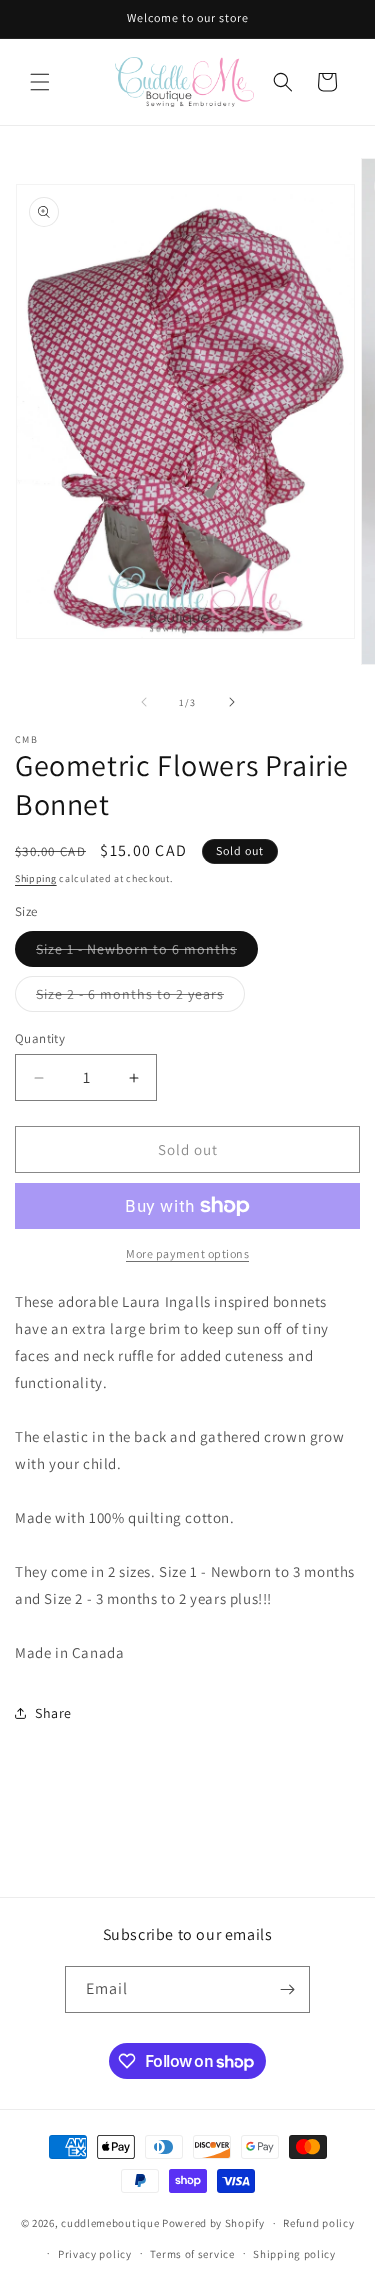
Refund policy (318, 2223)
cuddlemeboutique (110, 2223)
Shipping (36, 878)
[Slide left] (144, 702)
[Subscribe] (287, 1989)
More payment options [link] (187, 1253)
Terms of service (192, 2254)
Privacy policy (95, 2254)
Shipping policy (294, 2254)
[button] (40, 82)
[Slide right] (232, 702)
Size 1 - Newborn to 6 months (147, 953)
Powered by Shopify (213, 2223)
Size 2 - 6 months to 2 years (140, 998)
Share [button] (53, 1713)
